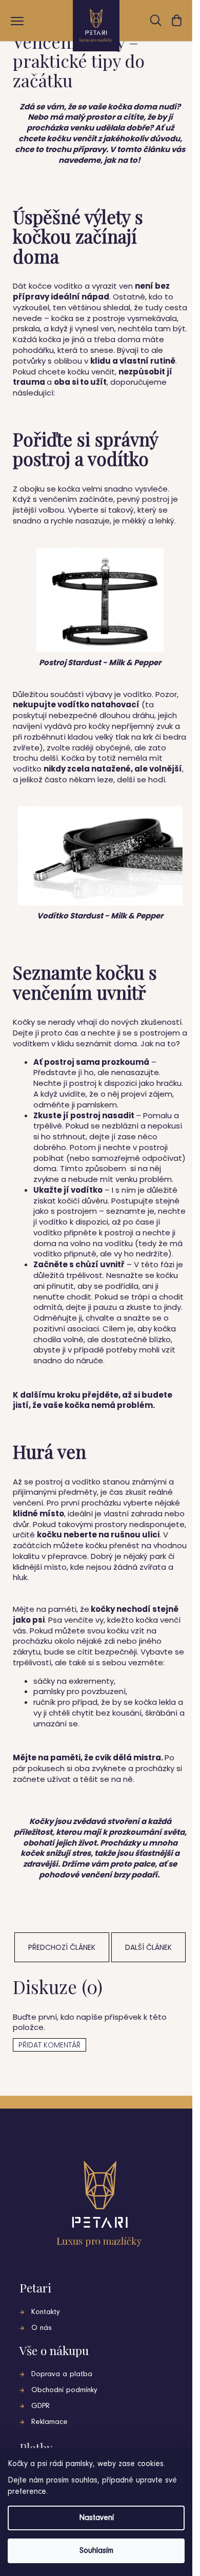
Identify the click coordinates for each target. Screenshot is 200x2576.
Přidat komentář (49, 2045)
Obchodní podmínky (64, 2390)
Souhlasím (96, 2551)
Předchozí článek (62, 1947)
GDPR (41, 2406)
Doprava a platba (62, 2374)
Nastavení (96, 2518)
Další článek (148, 1947)
